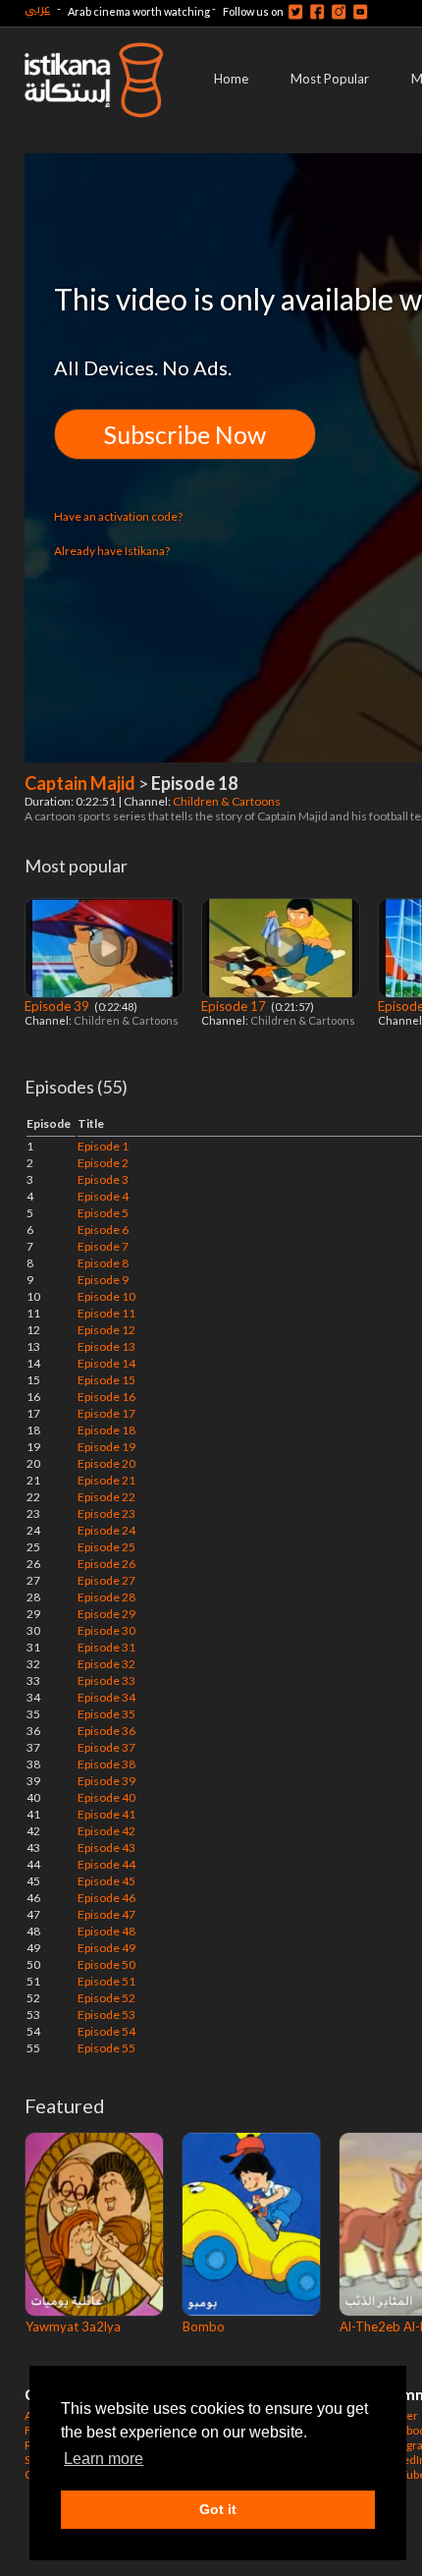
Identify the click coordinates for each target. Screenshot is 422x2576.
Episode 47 (106, 1914)
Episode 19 (106, 1447)
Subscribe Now (185, 434)
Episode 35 (106, 1714)
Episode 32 (106, 1664)
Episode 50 (106, 1964)
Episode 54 (106, 2031)
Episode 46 (106, 1898)
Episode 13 (106, 1346)
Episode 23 (106, 1513)
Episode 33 (106, 1680)
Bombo (204, 2326)
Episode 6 (103, 1230)
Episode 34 (106, 1697)
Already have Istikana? (112, 551)
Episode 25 (106, 1547)
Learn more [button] (104, 2459)
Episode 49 (106, 1948)
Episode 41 (106, 1814)
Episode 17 (235, 1006)
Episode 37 (106, 1747)
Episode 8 (103, 1263)
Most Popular (330, 79)
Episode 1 (103, 1146)
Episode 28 (106, 1597)
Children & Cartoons (228, 801)
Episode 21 (106, 1480)
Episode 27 (106, 1580)
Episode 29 (106, 1614)
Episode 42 (106, 1831)
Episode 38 (106, 1764)
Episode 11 (106, 1313)
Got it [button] (218, 2509)
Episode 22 (106, 1497)
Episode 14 (106, 1363)
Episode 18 (106, 1430)
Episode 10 (106, 1296)
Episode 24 (106, 1530)
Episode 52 (106, 1998)
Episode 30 (106, 1630)
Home (231, 79)
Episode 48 (106, 1931)
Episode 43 (106, 1848)
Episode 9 (103, 1280)
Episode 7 (103, 1246)
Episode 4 (103, 1196)
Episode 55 (106, 2048)
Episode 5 (103, 1213)
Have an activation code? (118, 516)
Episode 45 (106, 1881)
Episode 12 (106, 1330)
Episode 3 (103, 1179)
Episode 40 (106, 1797)
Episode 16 (106, 1397)
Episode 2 (103, 1163)
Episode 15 (106, 1380)
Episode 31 (106, 1647)
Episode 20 (106, 1463)
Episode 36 (106, 1731)
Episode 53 (106, 2015)
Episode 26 (106, 1564)
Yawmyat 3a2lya (73, 2326)
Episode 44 (106, 1864)
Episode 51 (106, 1981)
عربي (37, 8)
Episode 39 (58, 1006)
